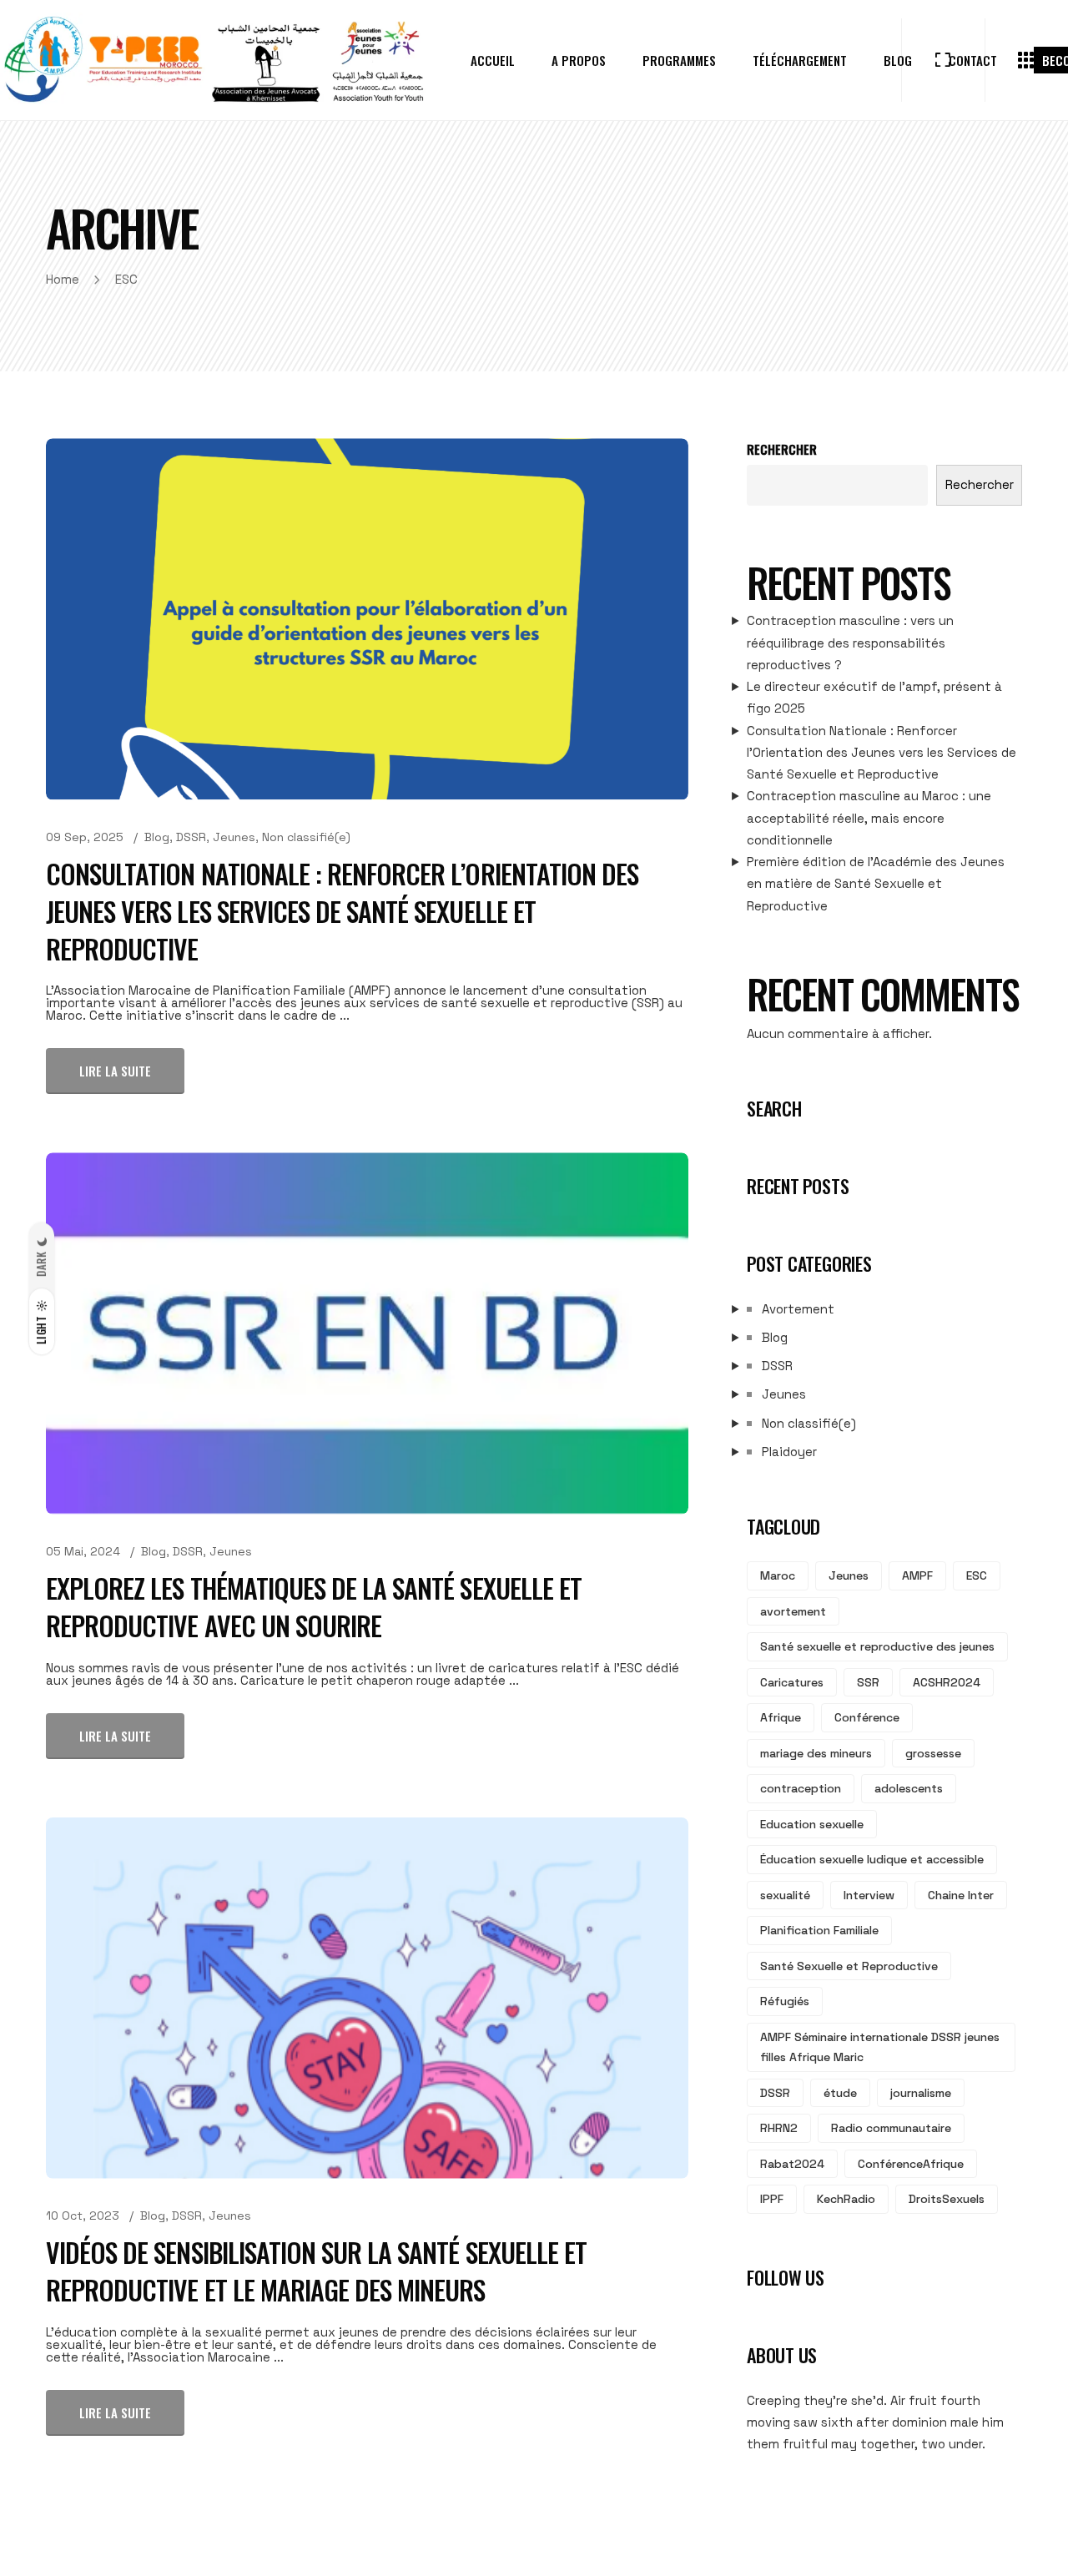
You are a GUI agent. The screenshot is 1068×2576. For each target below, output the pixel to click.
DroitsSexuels (947, 2199)
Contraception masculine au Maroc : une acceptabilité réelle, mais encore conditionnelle (869, 818)
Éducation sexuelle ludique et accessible (872, 1859)
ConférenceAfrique (911, 2164)
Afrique (781, 1717)
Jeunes (234, 837)
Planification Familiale (819, 1930)
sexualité (785, 1895)
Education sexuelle (812, 1824)
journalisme (921, 2093)
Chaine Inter (961, 1895)
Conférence (867, 1717)
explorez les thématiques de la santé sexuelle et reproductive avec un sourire (314, 1606)
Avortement (798, 1309)
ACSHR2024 (947, 1682)
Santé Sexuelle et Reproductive (849, 1966)
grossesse (933, 1753)
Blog (157, 837)
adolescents (909, 1788)
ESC (977, 1575)
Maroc (778, 1575)
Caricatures (792, 1682)
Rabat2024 (792, 2164)
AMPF (917, 1575)
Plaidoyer (789, 1452)
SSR (868, 1682)
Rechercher (782, 449)
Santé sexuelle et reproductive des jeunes (877, 1646)
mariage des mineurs (816, 1753)
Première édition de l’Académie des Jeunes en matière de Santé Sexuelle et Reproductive (876, 884)
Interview (869, 1895)
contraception (801, 1788)
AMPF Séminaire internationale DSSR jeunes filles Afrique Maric (880, 2047)
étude (840, 2093)
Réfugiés (785, 2001)
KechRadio (846, 2199)
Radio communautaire (891, 2128)
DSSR (191, 837)
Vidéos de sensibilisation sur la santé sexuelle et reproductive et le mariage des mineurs (316, 2271)
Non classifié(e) (306, 837)
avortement (793, 1611)
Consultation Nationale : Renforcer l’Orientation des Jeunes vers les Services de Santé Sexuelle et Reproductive (342, 911)
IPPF (772, 2199)
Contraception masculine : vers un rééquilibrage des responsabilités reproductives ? (850, 643)
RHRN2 (779, 2128)
